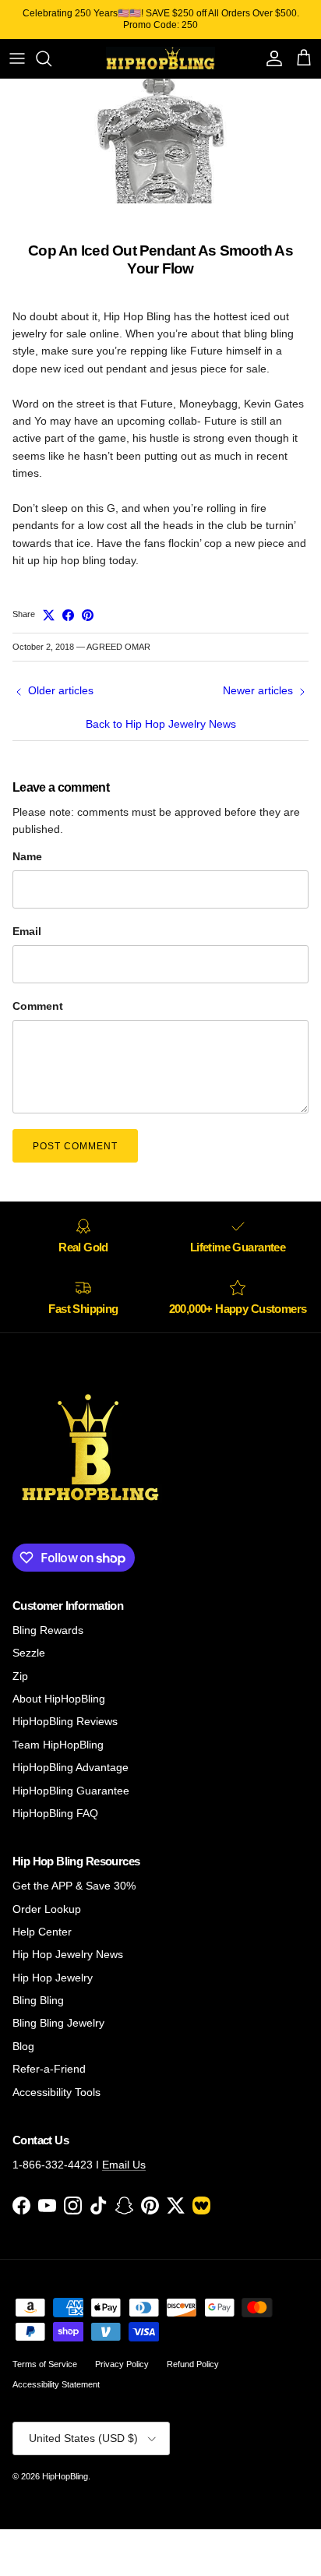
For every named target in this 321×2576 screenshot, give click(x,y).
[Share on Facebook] (68, 615)
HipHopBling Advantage (71, 1767)
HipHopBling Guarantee (71, 1791)
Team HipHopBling (58, 1745)
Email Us (124, 2165)
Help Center (42, 1932)
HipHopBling (65, 2476)
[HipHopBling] (160, 58)
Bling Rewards (48, 1630)
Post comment (75, 1146)
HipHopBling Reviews (65, 1721)
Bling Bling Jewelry (58, 2023)
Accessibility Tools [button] (56, 2092)
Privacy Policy (122, 2364)
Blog (23, 2046)
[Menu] (17, 58)
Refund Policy (193, 2364)
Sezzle (29, 1653)
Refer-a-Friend (49, 2069)
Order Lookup (47, 1909)
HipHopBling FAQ (55, 1813)
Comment (38, 1006)
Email (27, 931)
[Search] (51, 58)
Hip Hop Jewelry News (68, 1954)
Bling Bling (38, 2000)
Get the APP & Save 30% (74, 1886)
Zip (20, 1676)
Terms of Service (45, 2364)
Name (27, 856)
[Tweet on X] (49, 615)
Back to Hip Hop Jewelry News (161, 724)
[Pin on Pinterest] (88, 615)
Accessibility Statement (56, 2384)
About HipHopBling (59, 1699)
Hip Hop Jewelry (53, 1978)
